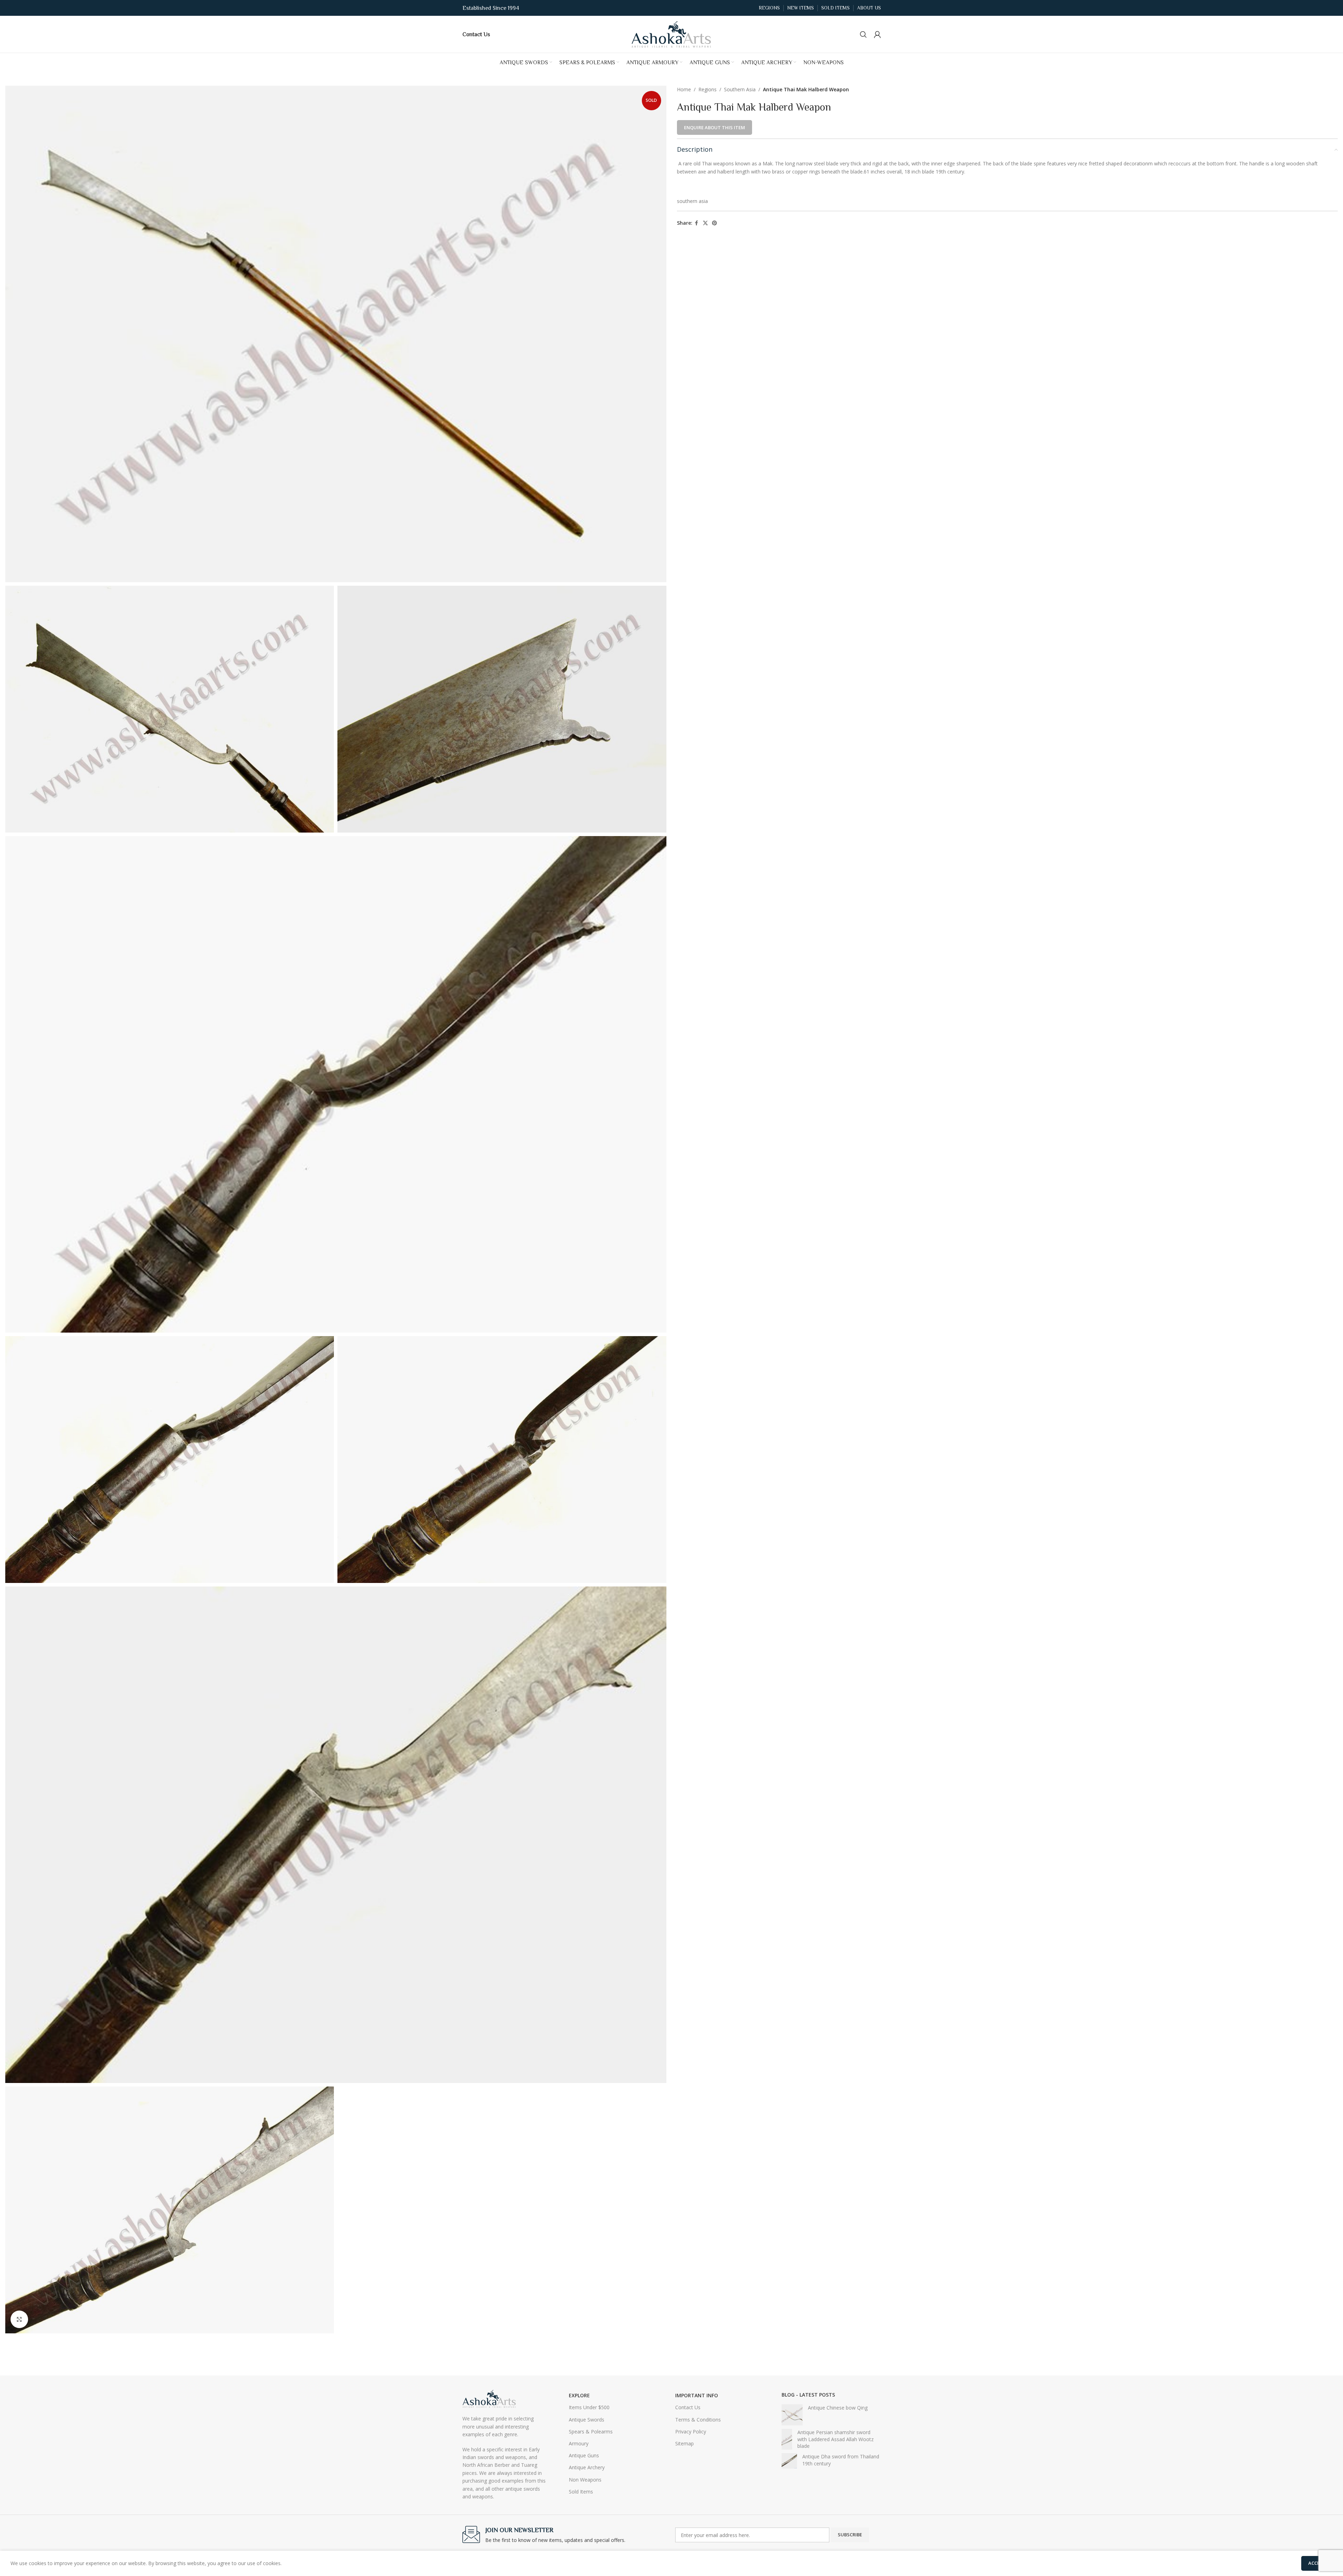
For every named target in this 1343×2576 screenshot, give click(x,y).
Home (684, 89)
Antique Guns (584, 2455)
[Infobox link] (476, 34)
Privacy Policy (691, 2432)
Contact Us (688, 2407)
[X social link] (705, 223)
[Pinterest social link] (715, 223)
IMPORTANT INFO (697, 2395)
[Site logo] (672, 34)
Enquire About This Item (715, 127)
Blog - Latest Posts (808, 2395)
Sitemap (684, 2443)
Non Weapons (585, 2480)
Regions (707, 89)
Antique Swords (587, 2420)
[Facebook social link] (697, 223)
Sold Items (581, 2492)
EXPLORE (579, 2395)
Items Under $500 (589, 2407)
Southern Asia (740, 89)
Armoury (579, 2443)
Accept (1317, 2563)
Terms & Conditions (698, 2420)
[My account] (877, 34)
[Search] (863, 34)
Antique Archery (587, 2467)
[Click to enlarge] (19, 2319)
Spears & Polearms (591, 2432)
